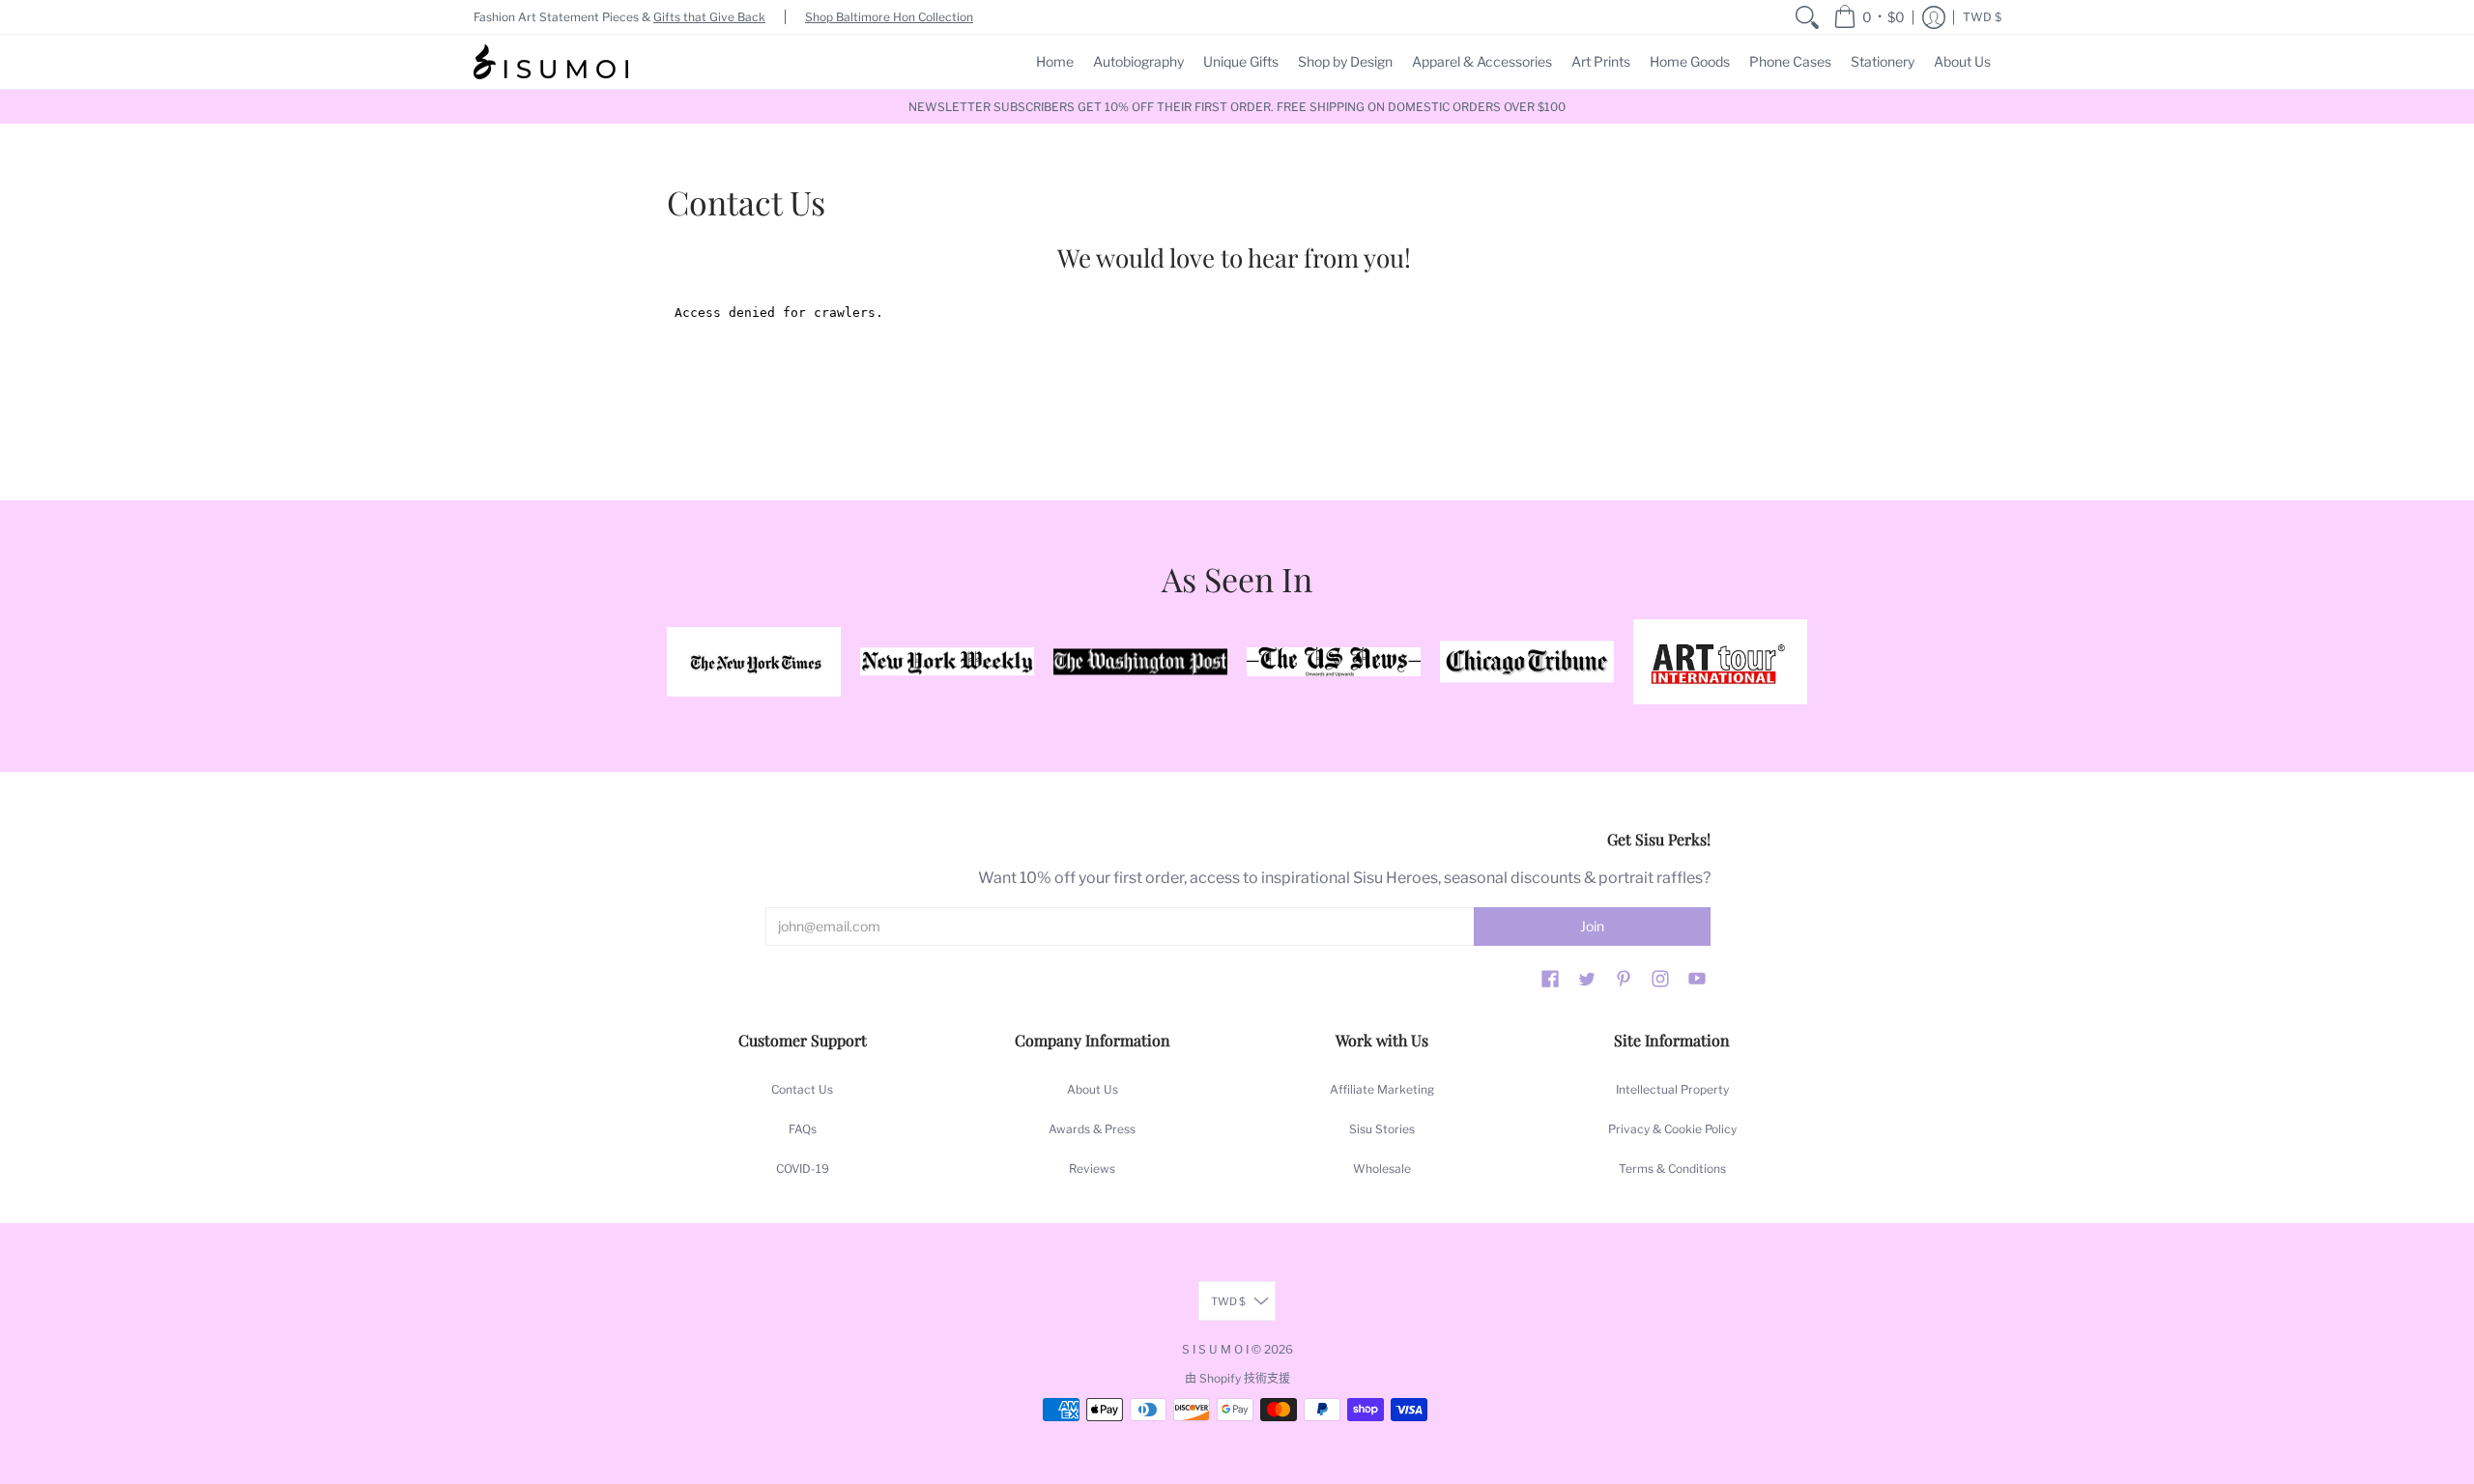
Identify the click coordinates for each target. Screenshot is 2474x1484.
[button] (1869, 17)
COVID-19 (803, 1169)
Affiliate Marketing (1382, 1089)
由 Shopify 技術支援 (1237, 1378)
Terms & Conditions (1672, 1169)
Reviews (1092, 1169)
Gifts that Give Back (709, 17)
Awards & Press (1092, 1129)
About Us (1093, 1089)
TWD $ (1982, 17)
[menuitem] (1807, 17)
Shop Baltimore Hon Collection (889, 17)
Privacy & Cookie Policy (1672, 1129)
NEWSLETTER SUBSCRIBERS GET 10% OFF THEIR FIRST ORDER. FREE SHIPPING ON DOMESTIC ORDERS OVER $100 (1237, 107)
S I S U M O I (1215, 1349)
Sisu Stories (1382, 1129)
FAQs (803, 1129)
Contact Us (802, 1089)
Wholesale (1382, 1169)
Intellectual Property (1672, 1089)
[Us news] (1334, 662)
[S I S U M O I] (551, 62)
